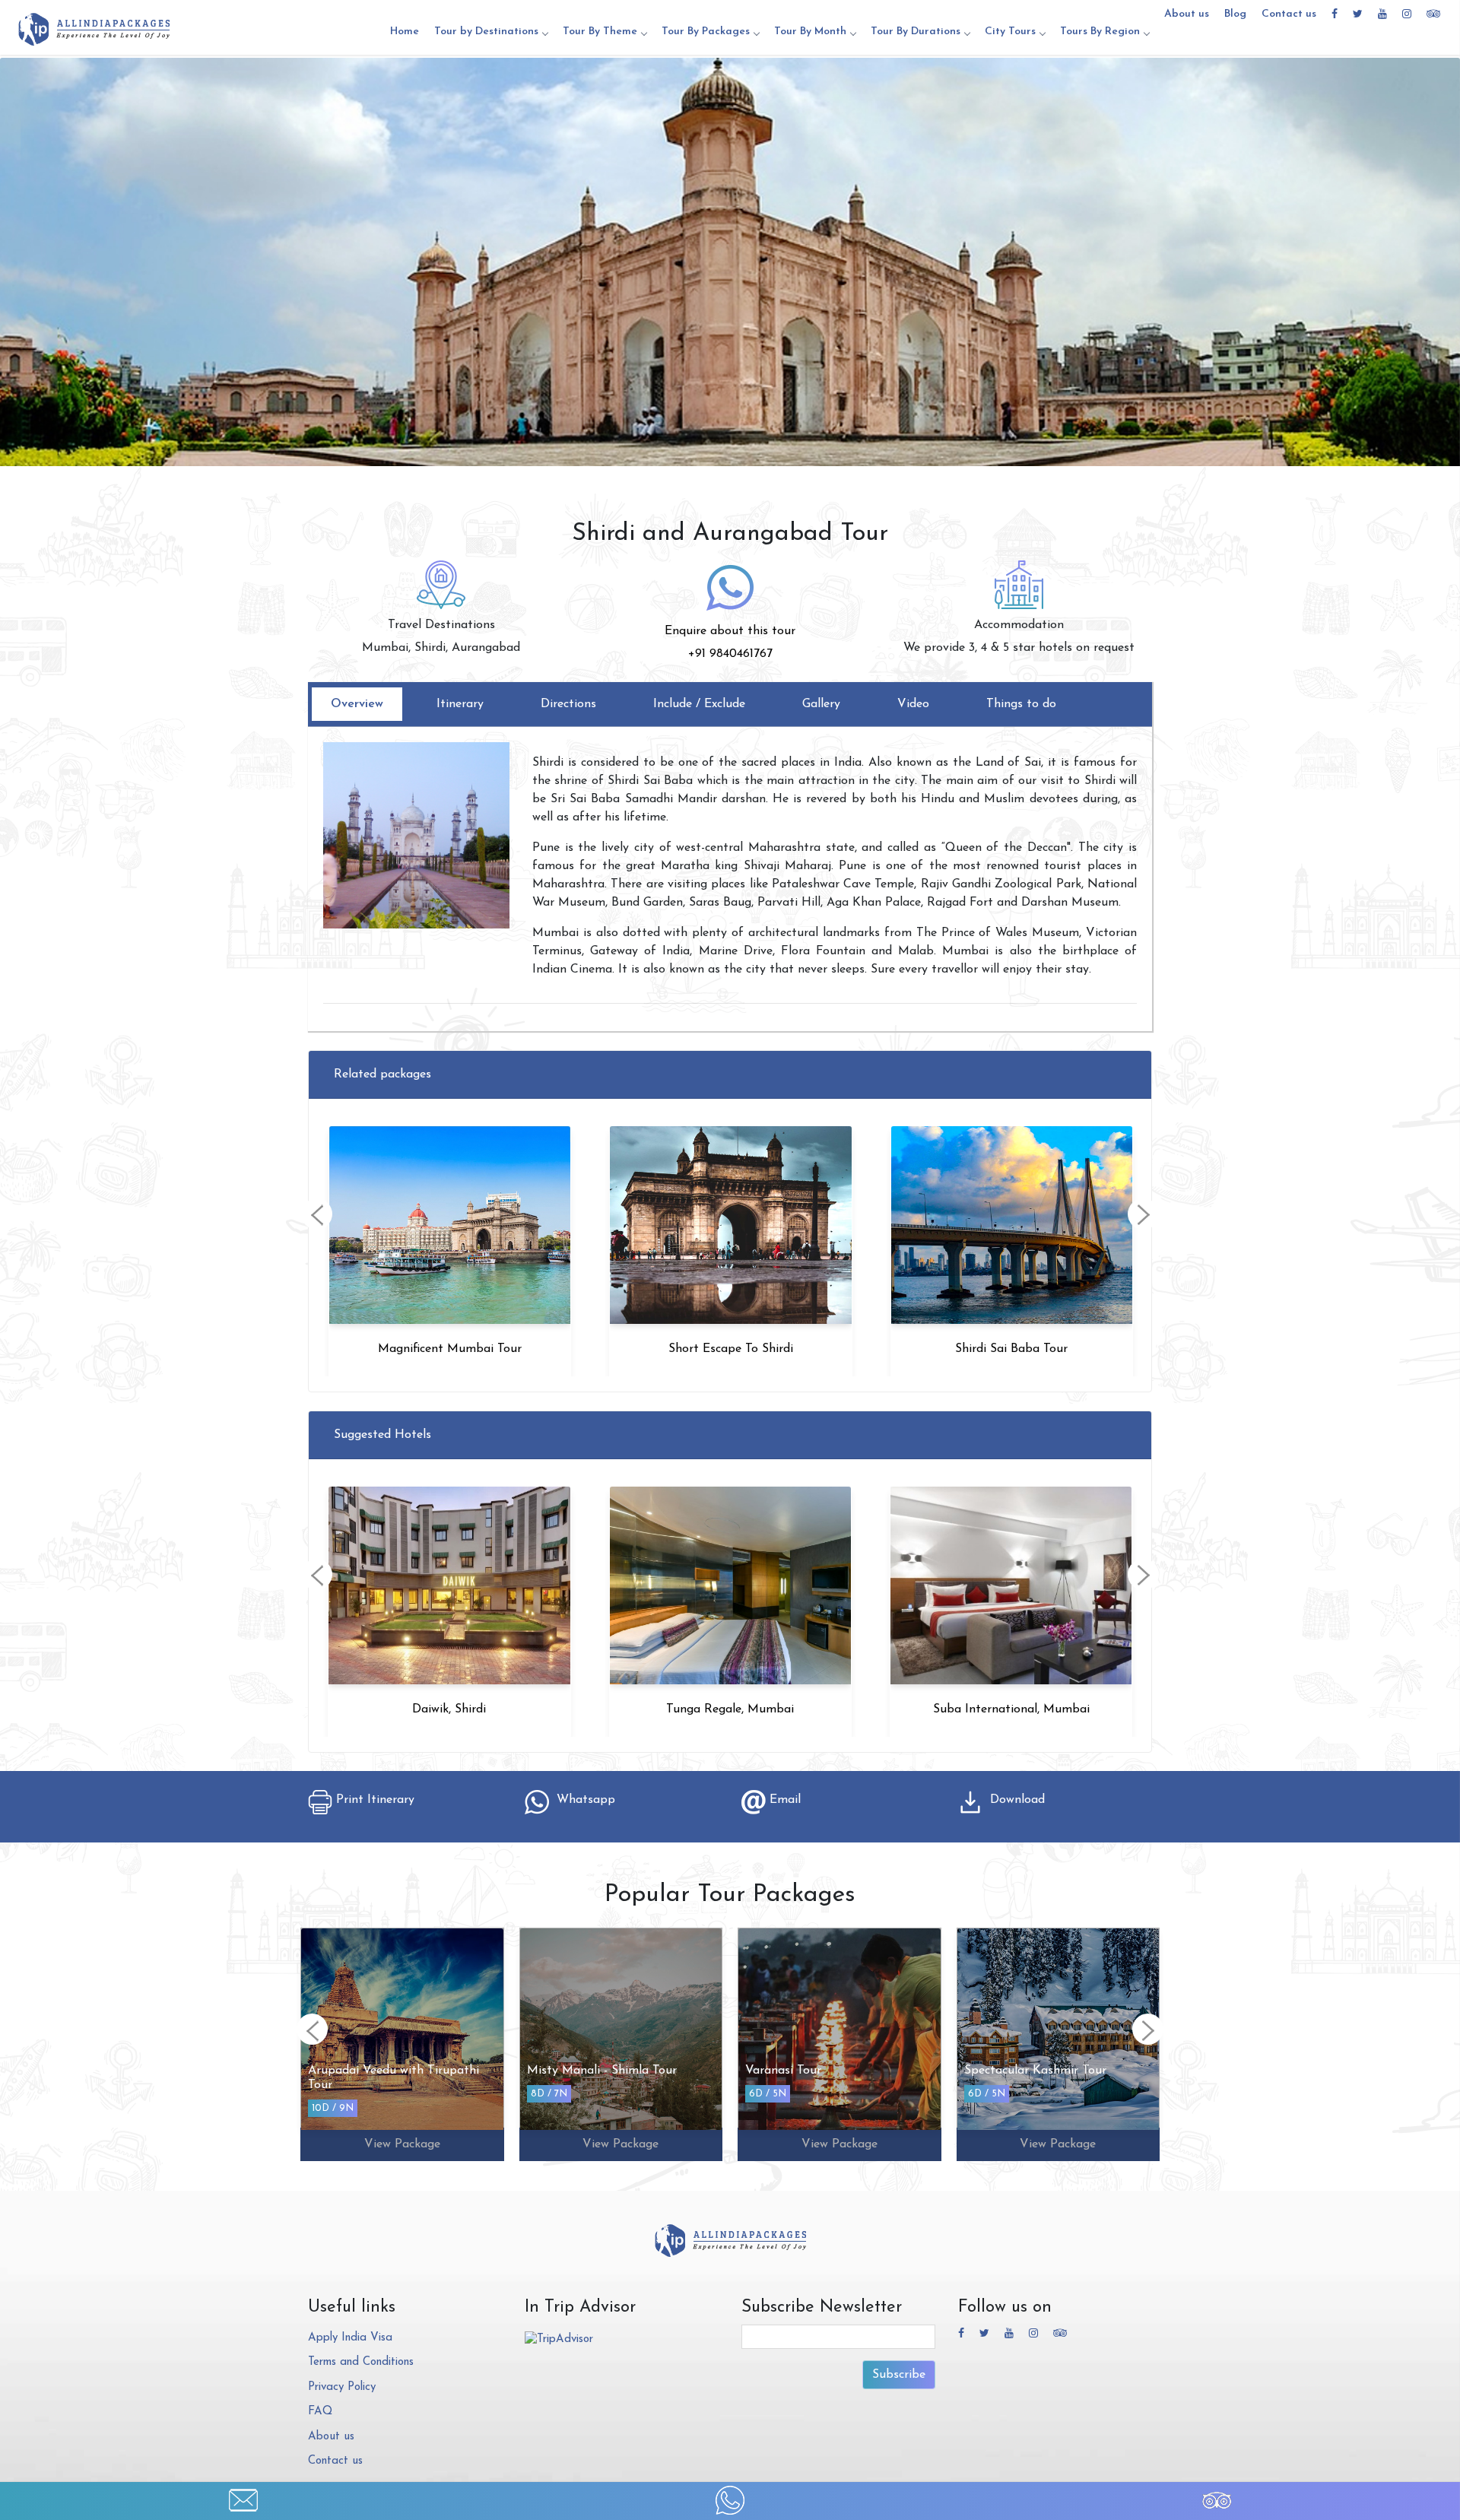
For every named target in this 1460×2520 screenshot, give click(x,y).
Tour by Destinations (486, 32)
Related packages (382, 1074)
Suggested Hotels (382, 1435)
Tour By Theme (600, 32)
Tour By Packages (706, 32)
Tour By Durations (916, 32)
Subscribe (899, 2375)
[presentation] (317, 1214)
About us (1187, 14)
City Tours (1010, 32)
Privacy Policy (342, 2387)
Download (1014, 1800)
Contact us (1289, 14)
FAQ (320, 2412)
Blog (1235, 14)
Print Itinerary (373, 1800)
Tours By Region (1100, 32)
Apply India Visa (350, 2338)
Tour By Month (810, 32)
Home (405, 32)
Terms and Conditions (361, 2362)
